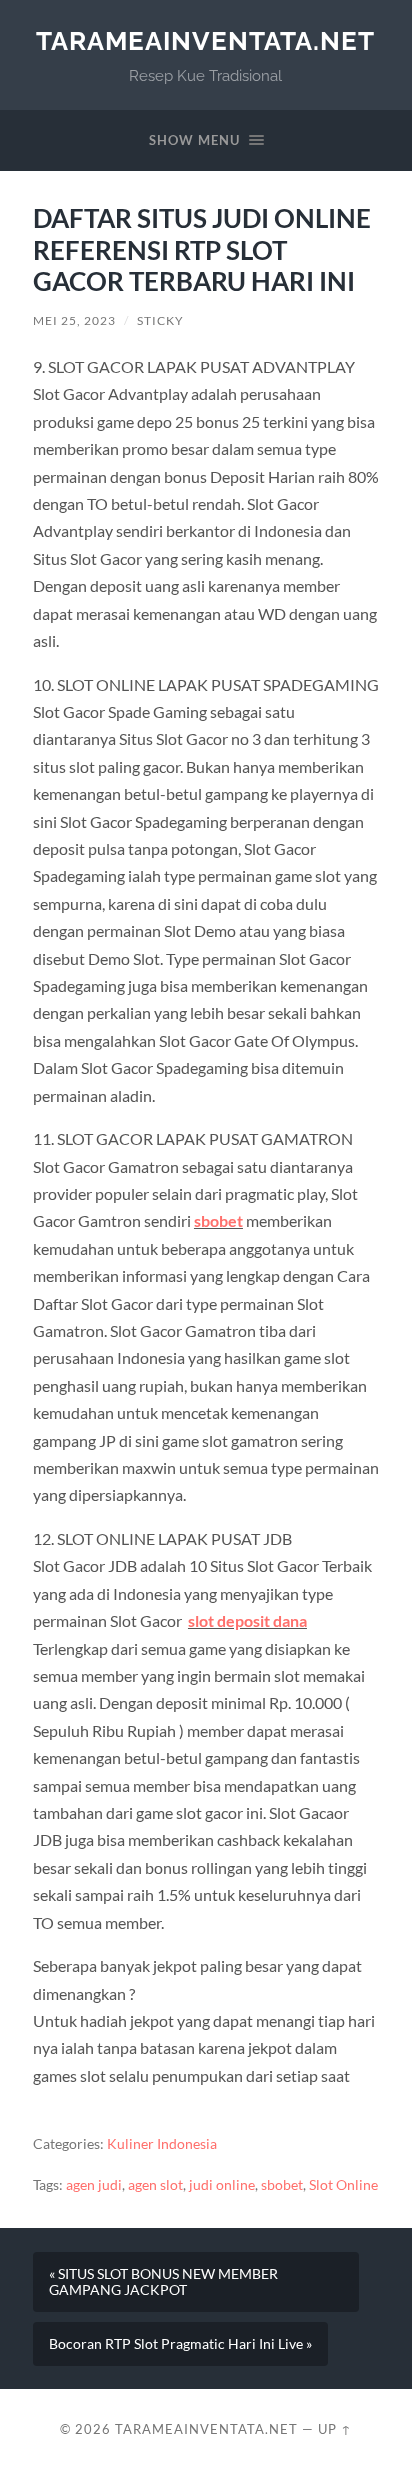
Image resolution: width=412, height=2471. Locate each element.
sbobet (218, 1220)
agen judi (94, 2185)
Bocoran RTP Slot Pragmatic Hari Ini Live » (180, 2344)
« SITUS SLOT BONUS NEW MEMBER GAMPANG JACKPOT (163, 2282)
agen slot (155, 2185)
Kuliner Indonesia (162, 2144)
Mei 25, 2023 (74, 320)
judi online (222, 2185)
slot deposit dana (247, 1620)
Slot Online (343, 2185)
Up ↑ (335, 2429)
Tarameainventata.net (205, 40)
